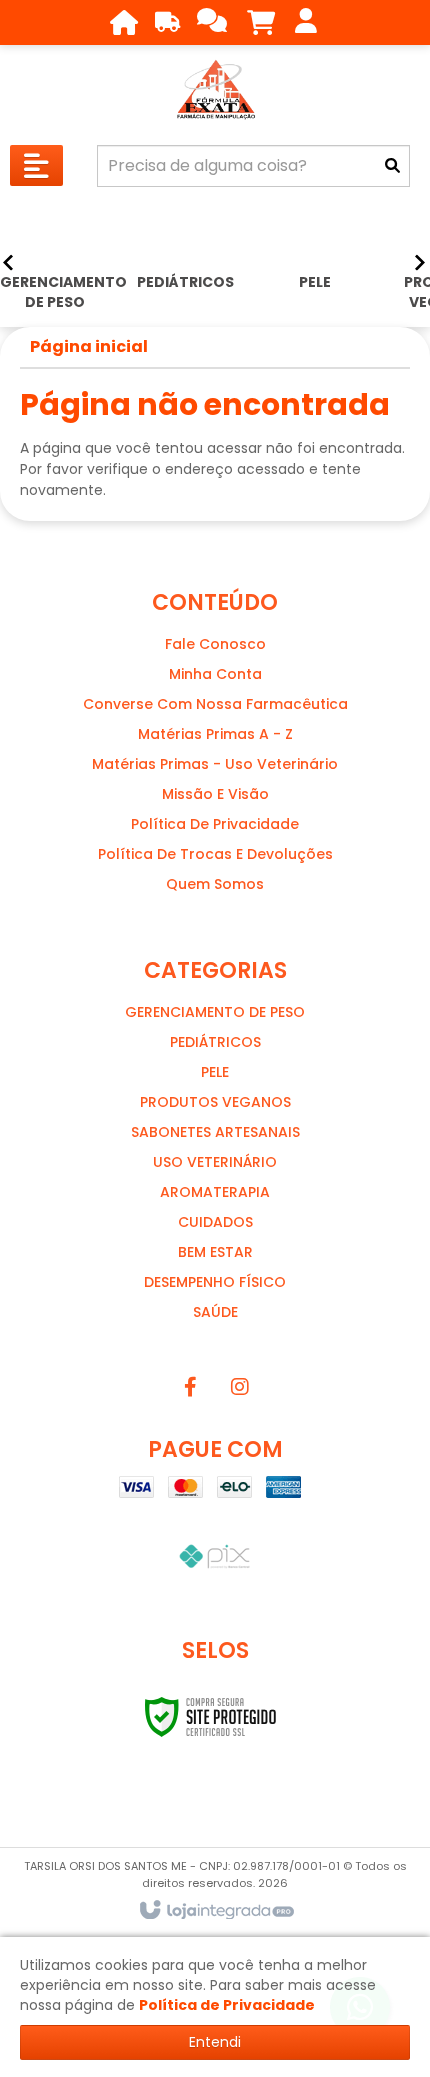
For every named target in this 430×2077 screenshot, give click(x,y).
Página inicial (89, 346)
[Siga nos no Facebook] (190, 1387)
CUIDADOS (215, 1222)
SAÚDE (215, 1312)
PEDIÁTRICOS (215, 1042)
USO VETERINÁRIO (215, 1162)
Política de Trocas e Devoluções (215, 854)
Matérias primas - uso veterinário (215, 764)
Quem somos (215, 884)
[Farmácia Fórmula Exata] (215, 90)
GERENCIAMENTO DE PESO (215, 1012)
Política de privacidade (215, 824)
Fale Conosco (215, 644)
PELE (215, 1072)
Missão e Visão (215, 794)
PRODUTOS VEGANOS (215, 1102)
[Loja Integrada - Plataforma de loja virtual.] (215, 1911)
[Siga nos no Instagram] (240, 1387)
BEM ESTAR (215, 1252)
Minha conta (215, 674)
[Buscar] (392, 166)
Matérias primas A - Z (215, 734)
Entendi (215, 2042)
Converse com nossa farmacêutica (215, 704)
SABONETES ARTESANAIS (215, 1132)
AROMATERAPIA (215, 1192)
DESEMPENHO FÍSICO (215, 1282)
